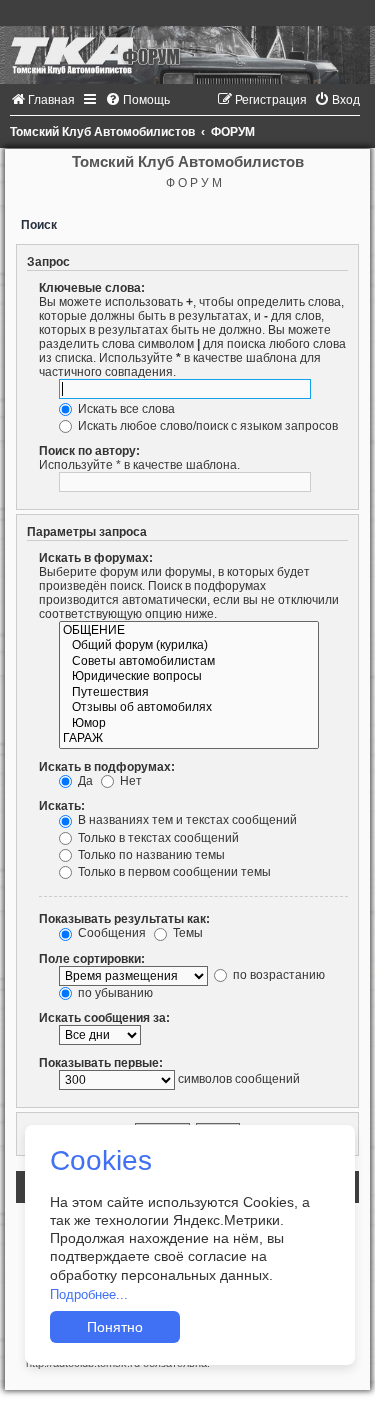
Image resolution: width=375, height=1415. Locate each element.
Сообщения (110, 933)
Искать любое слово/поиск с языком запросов (206, 426)
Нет (129, 781)
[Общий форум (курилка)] (189, 646)
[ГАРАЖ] (189, 739)
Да (84, 781)
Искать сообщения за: (104, 1018)
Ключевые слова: (92, 288)
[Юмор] (189, 724)
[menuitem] (42, 100)
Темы (186, 933)
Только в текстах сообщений (157, 838)
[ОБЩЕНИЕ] (189, 631)
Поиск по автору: (89, 451)
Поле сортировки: (92, 959)
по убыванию (114, 993)
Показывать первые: (101, 1063)
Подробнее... (89, 1294)
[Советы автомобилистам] (189, 662)
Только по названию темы (150, 855)
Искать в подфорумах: (107, 767)
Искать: (62, 806)
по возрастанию (277, 975)
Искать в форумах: (96, 558)
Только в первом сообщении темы (173, 872)
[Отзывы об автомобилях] (189, 708)
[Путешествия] (189, 693)
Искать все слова (125, 409)
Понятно (115, 1327)
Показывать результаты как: (124, 919)
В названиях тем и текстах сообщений (186, 820)
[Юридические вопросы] (189, 677)
